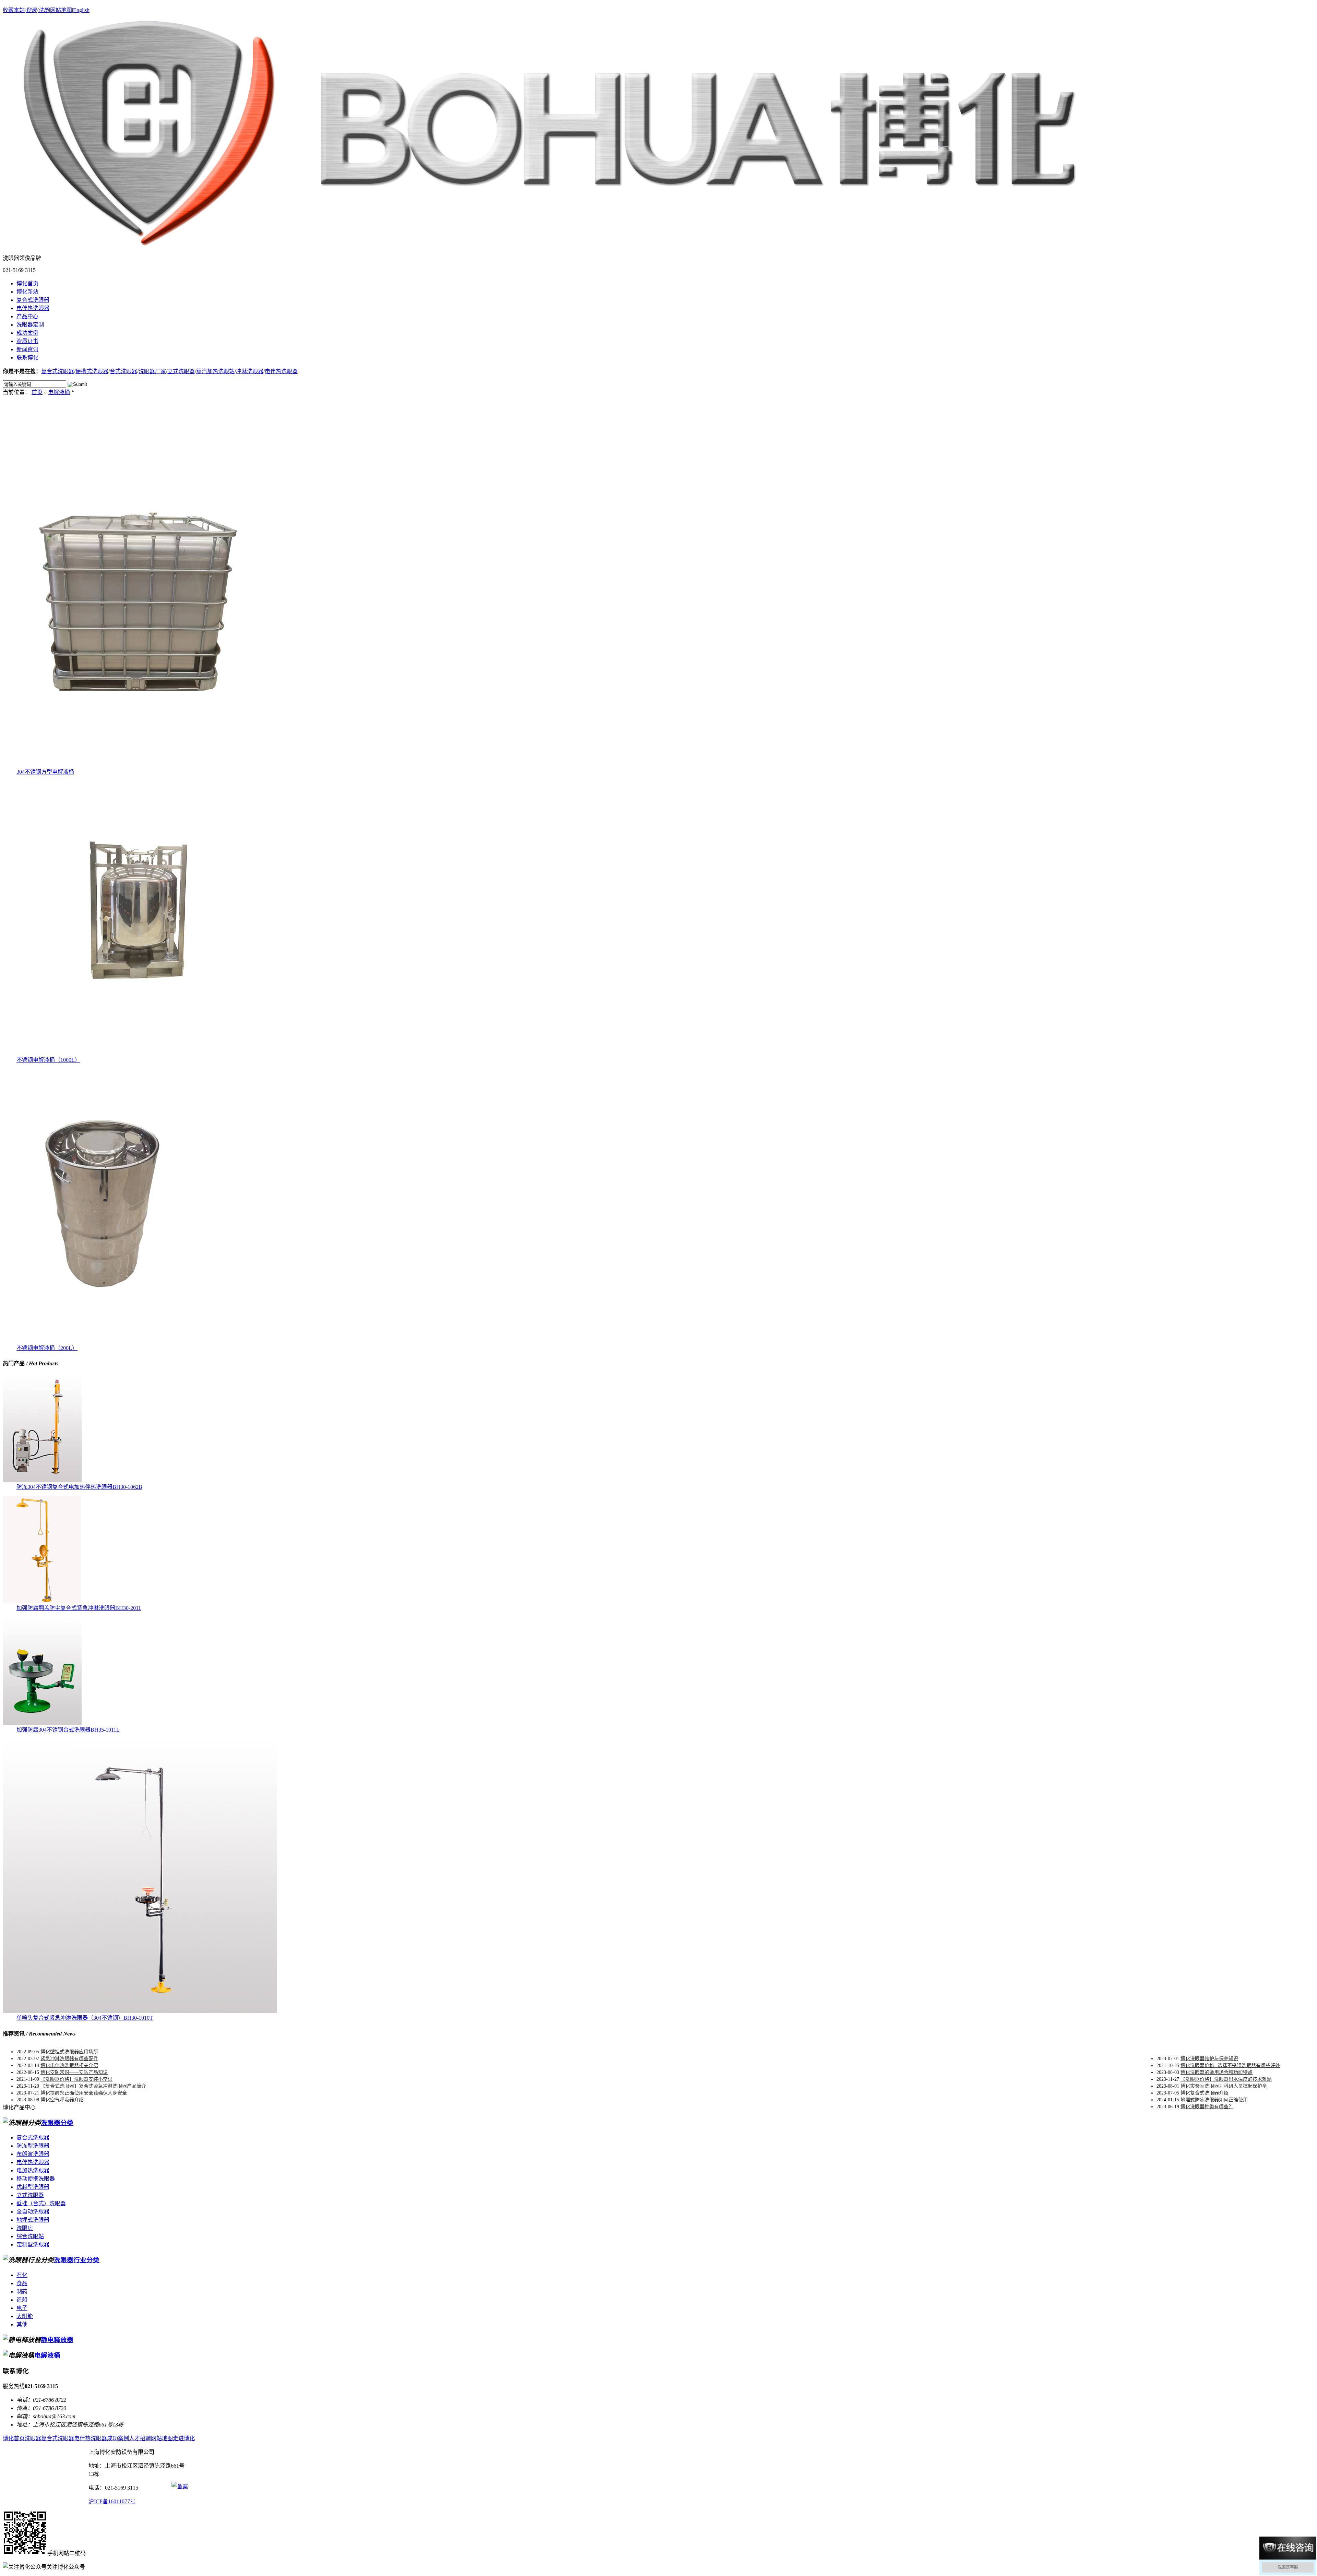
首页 (37, 392)
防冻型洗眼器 (33, 2146)
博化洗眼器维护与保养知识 (1209, 2059)
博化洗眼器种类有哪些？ (1207, 2107)
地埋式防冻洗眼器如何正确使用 (1214, 2100)
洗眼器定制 (30, 325)
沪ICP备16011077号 (112, 2501)
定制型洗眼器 (33, 2245)
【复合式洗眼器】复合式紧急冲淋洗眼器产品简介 (93, 2086)
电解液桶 (59, 392)
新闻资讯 (27, 349)
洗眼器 (33, 2438)
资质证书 (27, 341)
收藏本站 (14, 10)
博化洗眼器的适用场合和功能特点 (1217, 2072)
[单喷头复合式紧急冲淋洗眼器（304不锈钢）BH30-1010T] (140, 2011)
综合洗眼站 (30, 2236)
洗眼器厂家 (152, 371)
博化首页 (27, 283)
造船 (22, 2300)
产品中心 (27, 316)
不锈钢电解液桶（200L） (47, 1348)
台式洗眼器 (123, 371)
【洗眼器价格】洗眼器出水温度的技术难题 (1226, 2079)
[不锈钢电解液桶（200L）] (106, 1342)
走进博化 (184, 2438)
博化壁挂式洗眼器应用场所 (69, 2052)
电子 (22, 2308)
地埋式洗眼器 (33, 2220)
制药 (22, 2292)
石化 (22, 2275)
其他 (22, 2324)
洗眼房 (25, 2228)
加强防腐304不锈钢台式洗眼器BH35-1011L (68, 1730)
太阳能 (25, 2316)
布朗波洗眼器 (33, 2154)
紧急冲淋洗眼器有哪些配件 (69, 2059)
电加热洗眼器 (33, 2170)
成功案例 (27, 333)
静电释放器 (57, 2340)
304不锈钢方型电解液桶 (45, 772)
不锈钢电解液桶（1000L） (48, 1060)
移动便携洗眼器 (36, 2179)
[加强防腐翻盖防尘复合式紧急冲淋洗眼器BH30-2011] (42, 1601)
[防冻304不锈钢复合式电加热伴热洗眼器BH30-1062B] (42, 1480)
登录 (31, 10)
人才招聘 (140, 2438)
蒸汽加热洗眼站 (215, 371)
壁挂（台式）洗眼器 (41, 2203)
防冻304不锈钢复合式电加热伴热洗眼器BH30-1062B (79, 1487)
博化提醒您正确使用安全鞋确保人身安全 (84, 2093)
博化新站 (27, 292)
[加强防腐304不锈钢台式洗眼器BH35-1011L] (42, 1723)
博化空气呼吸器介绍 (62, 2100)
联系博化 (27, 358)
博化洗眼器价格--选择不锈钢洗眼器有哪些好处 (1230, 2065)
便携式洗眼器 (92, 371)
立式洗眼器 (181, 371)
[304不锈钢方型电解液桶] (140, 765)
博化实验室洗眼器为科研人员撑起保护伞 (1224, 2086)
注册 (44, 10)
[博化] (550, 242)
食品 (22, 2283)
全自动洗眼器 (33, 2212)
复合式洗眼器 (33, 300)
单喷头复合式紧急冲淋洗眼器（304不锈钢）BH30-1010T (85, 2018)
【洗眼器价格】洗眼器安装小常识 (76, 2079)
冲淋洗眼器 (250, 371)
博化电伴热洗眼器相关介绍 (69, 2065)
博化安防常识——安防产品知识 (74, 2072)
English (81, 10)
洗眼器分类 (57, 2123)
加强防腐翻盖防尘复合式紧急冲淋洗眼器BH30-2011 (79, 1608)
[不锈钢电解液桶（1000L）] (140, 1053)
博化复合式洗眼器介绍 (1205, 2093)
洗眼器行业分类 (77, 2260)
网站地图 (61, 10)
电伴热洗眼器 (33, 308)
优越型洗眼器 (33, 2187)
